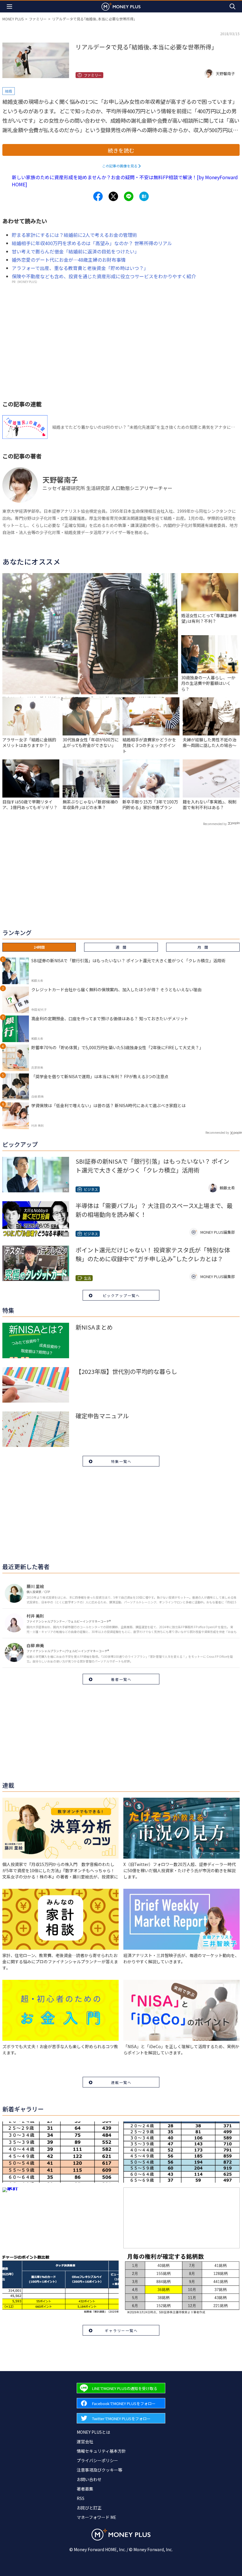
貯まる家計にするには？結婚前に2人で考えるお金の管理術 (75, 235)
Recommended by (215, 824)
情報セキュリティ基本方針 (101, 2451)
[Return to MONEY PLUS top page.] (121, 6)
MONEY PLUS (13, 19)
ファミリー (38, 19)
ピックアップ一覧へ (121, 1295)
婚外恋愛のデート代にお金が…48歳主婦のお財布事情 (69, 260)
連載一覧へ (121, 2082)
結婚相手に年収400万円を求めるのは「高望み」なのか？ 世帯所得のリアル (92, 243)
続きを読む (121, 150)
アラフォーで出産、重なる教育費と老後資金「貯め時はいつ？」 (80, 268)
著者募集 (85, 2489)
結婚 (9, 91)
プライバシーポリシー (97, 2460)
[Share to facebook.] (98, 196)
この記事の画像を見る (120, 166)
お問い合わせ (89, 2479)
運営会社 (85, 2441)
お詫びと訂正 (89, 2508)
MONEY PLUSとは (93, 2432)
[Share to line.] (129, 196)
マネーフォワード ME (97, 2517)
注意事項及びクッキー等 (99, 2470)
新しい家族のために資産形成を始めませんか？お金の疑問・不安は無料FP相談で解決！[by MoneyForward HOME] (125, 181)
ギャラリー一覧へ (121, 2330)
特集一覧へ (121, 1461)
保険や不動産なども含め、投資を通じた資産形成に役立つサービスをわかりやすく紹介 (104, 276)
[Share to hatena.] (144, 196)
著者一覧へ (121, 1679)
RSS (81, 2498)
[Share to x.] (113, 196)
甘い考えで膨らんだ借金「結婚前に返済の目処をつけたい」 (76, 251)
